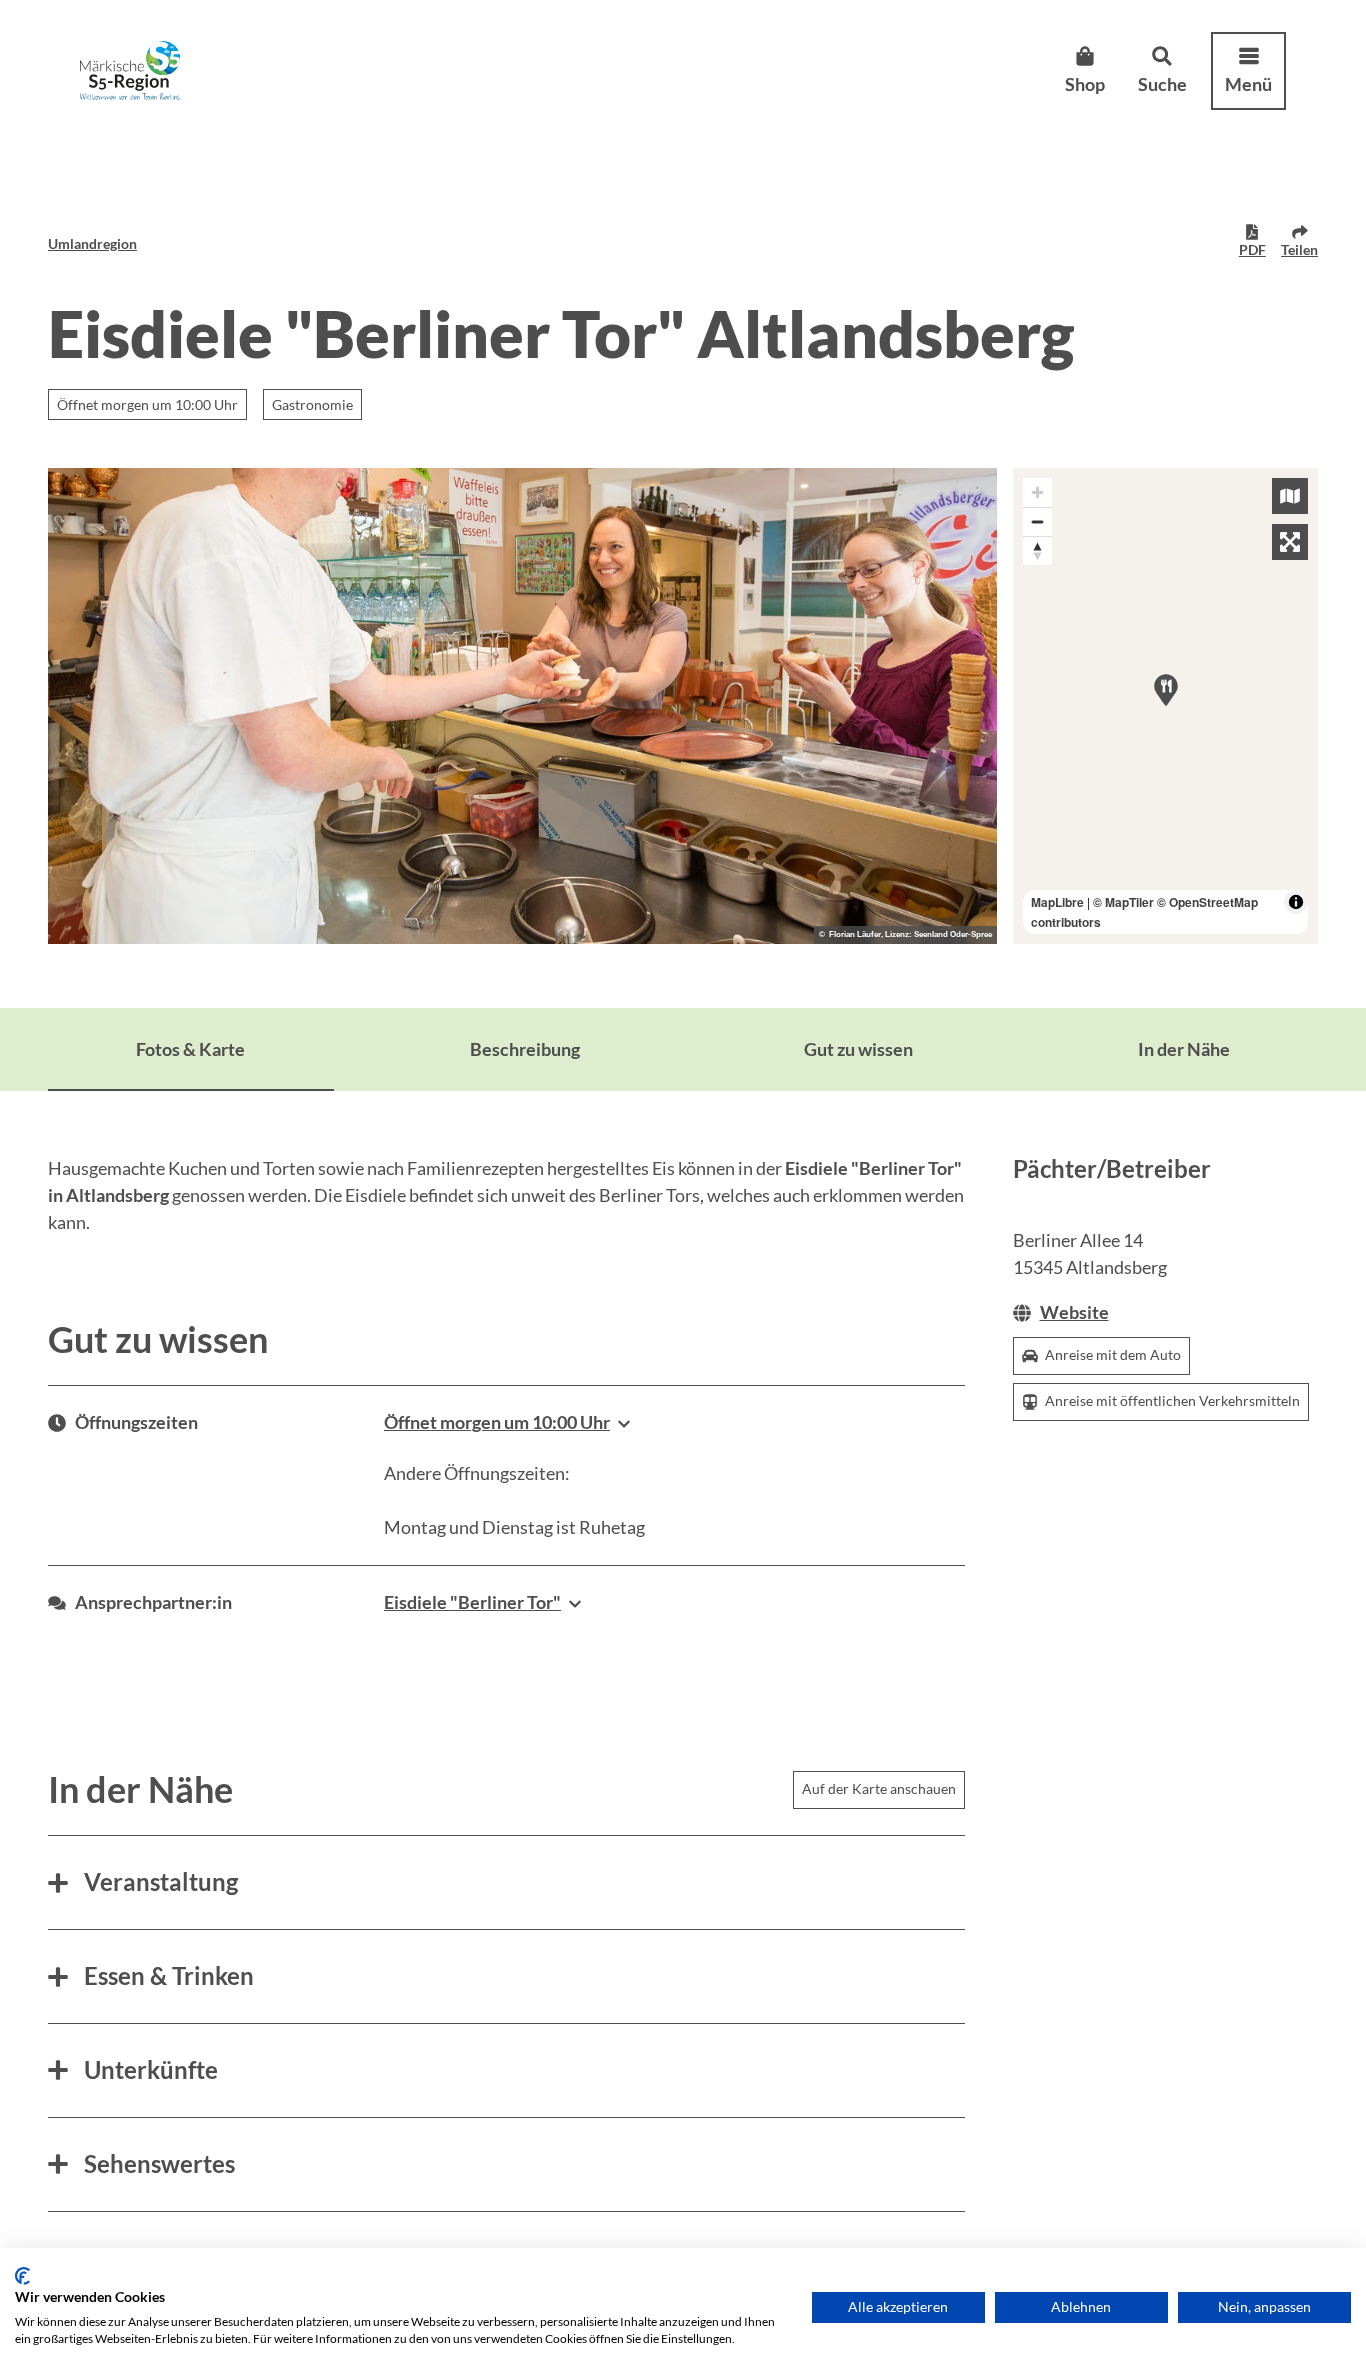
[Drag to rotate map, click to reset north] (1037, 550)
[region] (1166, 706)
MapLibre (1057, 902)
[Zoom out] (1037, 521)
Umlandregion (92, 243)
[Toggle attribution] (1296, 902)
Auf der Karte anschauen (879, 1788)
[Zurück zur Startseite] (130, 70)
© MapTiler (1123, 902)
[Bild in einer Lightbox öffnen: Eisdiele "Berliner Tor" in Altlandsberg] (522, 706)
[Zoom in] (1037, 492)
